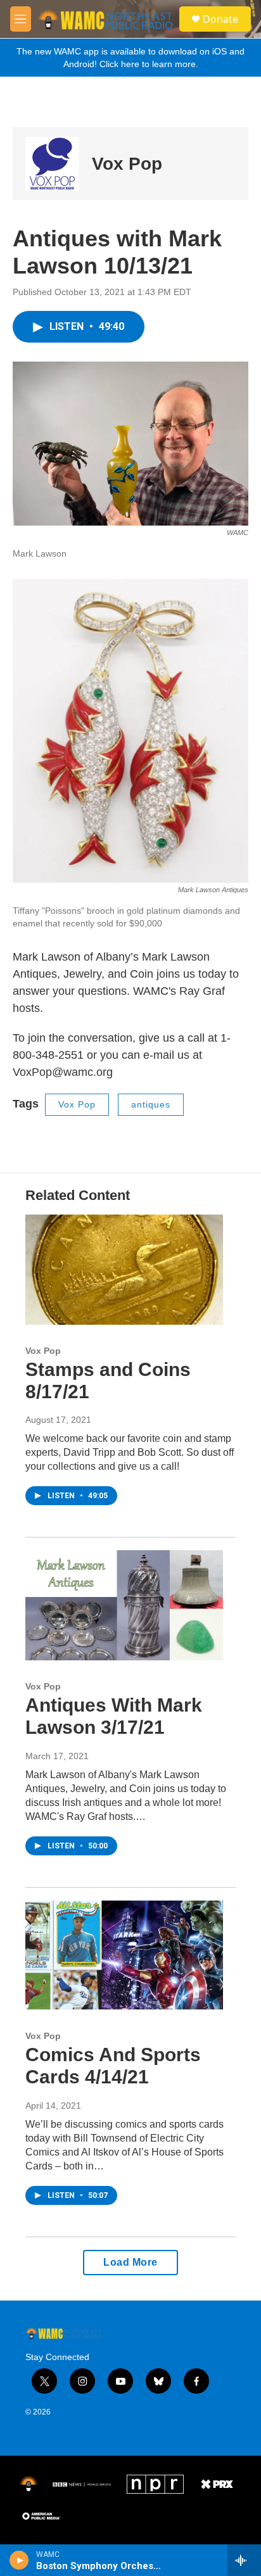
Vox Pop (127, 164)
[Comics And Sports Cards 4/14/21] (124, 1955)
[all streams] (244, 2560)
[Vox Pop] (52, 164)
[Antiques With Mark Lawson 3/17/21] (124, 1605)
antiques (151, 1104)
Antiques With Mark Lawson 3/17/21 (114, 1716)
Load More (130, 2262)
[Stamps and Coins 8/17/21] (124, 1270)
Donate (220, 19)
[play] (19, 2560)
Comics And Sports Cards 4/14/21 (113, 2066)
